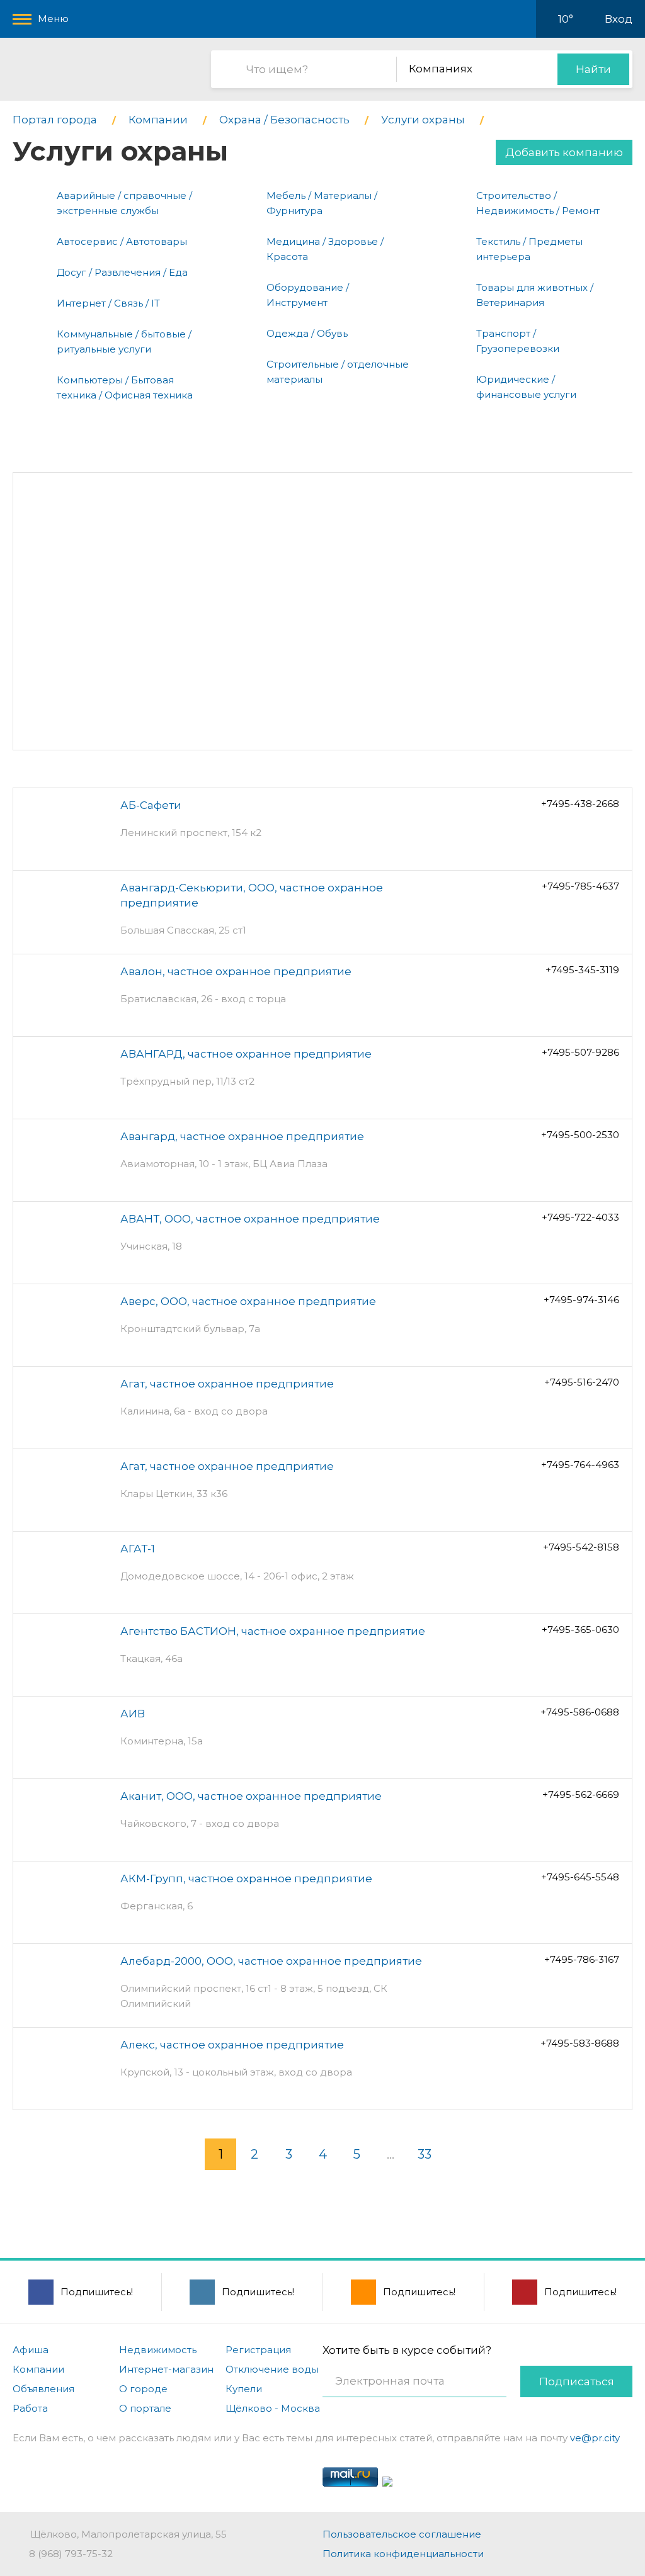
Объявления (43, 2389)
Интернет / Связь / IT (108, 303)
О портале (145, 2408)
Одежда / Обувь (307, 333)
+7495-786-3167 (582, 1959)
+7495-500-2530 (580, 1135)
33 (425, 2154)
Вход (619, 19)
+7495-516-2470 (582, 1382)
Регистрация (258, 2350)
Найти (593, 69)
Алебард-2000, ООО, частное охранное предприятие (271, 1961)
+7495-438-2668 (580, 804)
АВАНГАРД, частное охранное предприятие (246, 1054)
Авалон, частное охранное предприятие (236, 971)
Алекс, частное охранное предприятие (232, 2045)
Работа (30, 2408)
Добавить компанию (564, 152)
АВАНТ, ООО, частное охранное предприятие (250, 1219)
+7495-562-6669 (581, 1794)
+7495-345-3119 (582, 970)
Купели (244, 2389)
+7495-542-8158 (581, 1547)
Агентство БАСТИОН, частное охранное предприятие (273, 1631)
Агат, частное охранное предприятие (227, 1384)
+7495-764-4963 (580, 1465)
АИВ (133, 1714)
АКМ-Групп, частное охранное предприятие (246, 1878)
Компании (38, 2369)
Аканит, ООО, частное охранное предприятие (251, 1796)
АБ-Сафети (151, 805)
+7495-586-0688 (580, 1712)
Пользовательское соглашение (402, 2534)
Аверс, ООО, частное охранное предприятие (248, 1301)
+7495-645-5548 (580, 1877)
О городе (143, 2389)
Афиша (31, 2350)
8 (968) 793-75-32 (71, 2554)
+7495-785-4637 (580, 886)
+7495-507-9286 (580, 1052)
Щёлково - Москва (273, 2408)
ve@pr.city (595, 2438)
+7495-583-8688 (580, 2043)
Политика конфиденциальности (403, 2554)
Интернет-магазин (166, 2369)
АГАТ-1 (138, 1549)
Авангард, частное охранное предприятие (242, 1136)
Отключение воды (272, 2369)
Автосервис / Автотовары (122, 241)
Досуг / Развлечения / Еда (122, 272)
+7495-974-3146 (581, 1300)
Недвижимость (158, 2350)
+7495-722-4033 (580, 1217)
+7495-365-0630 (580, 1630)
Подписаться (577, 2381)
